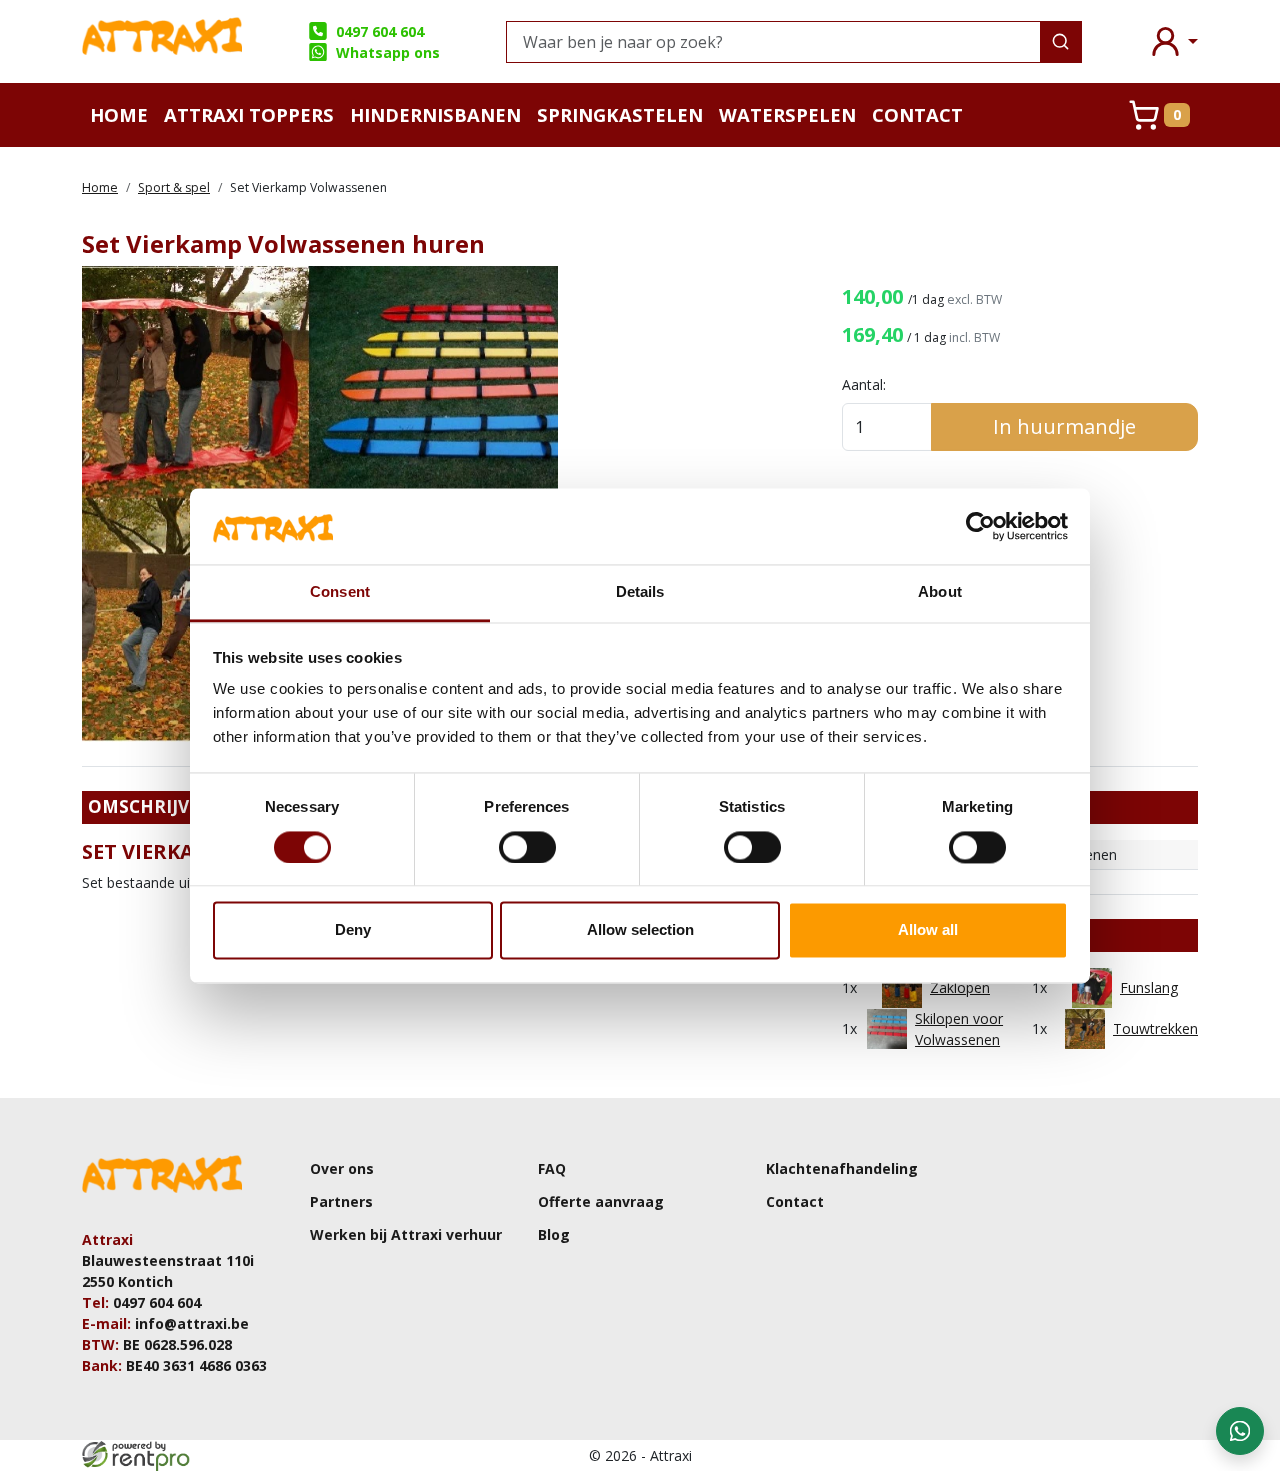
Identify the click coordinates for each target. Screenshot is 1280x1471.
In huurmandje (1064, 426)
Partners (341, 1201)
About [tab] (940, 592)
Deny (353, 930)
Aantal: (864, 384)
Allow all (928, 930)
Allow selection (640, 930)
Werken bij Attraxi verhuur (406, 1234)
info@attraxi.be (192, 1323)
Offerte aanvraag (601, 1201)
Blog (554, 1234)
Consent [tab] (340, 592)
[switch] (527, 847)
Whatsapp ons (387, 52)
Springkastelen (620, 114)
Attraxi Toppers (249, 114)
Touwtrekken (1155, 1028)
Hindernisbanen (435, 114)
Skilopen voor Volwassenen (959, 1029)
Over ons (342, 1168)
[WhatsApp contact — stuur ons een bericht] (1240, 1431)
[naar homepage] (162, 41)
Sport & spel (174, 187)
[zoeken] (1061, 42)
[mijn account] (1173, 41)
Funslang (1149, 987)
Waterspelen (787, 114)
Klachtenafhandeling (842, 1168)
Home (119, 114)
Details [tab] (640, 592)
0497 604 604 (380, 31)
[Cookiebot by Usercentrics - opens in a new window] (980, 526)
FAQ (552, 1168)
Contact (917, 114)
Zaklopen (960, 987)
